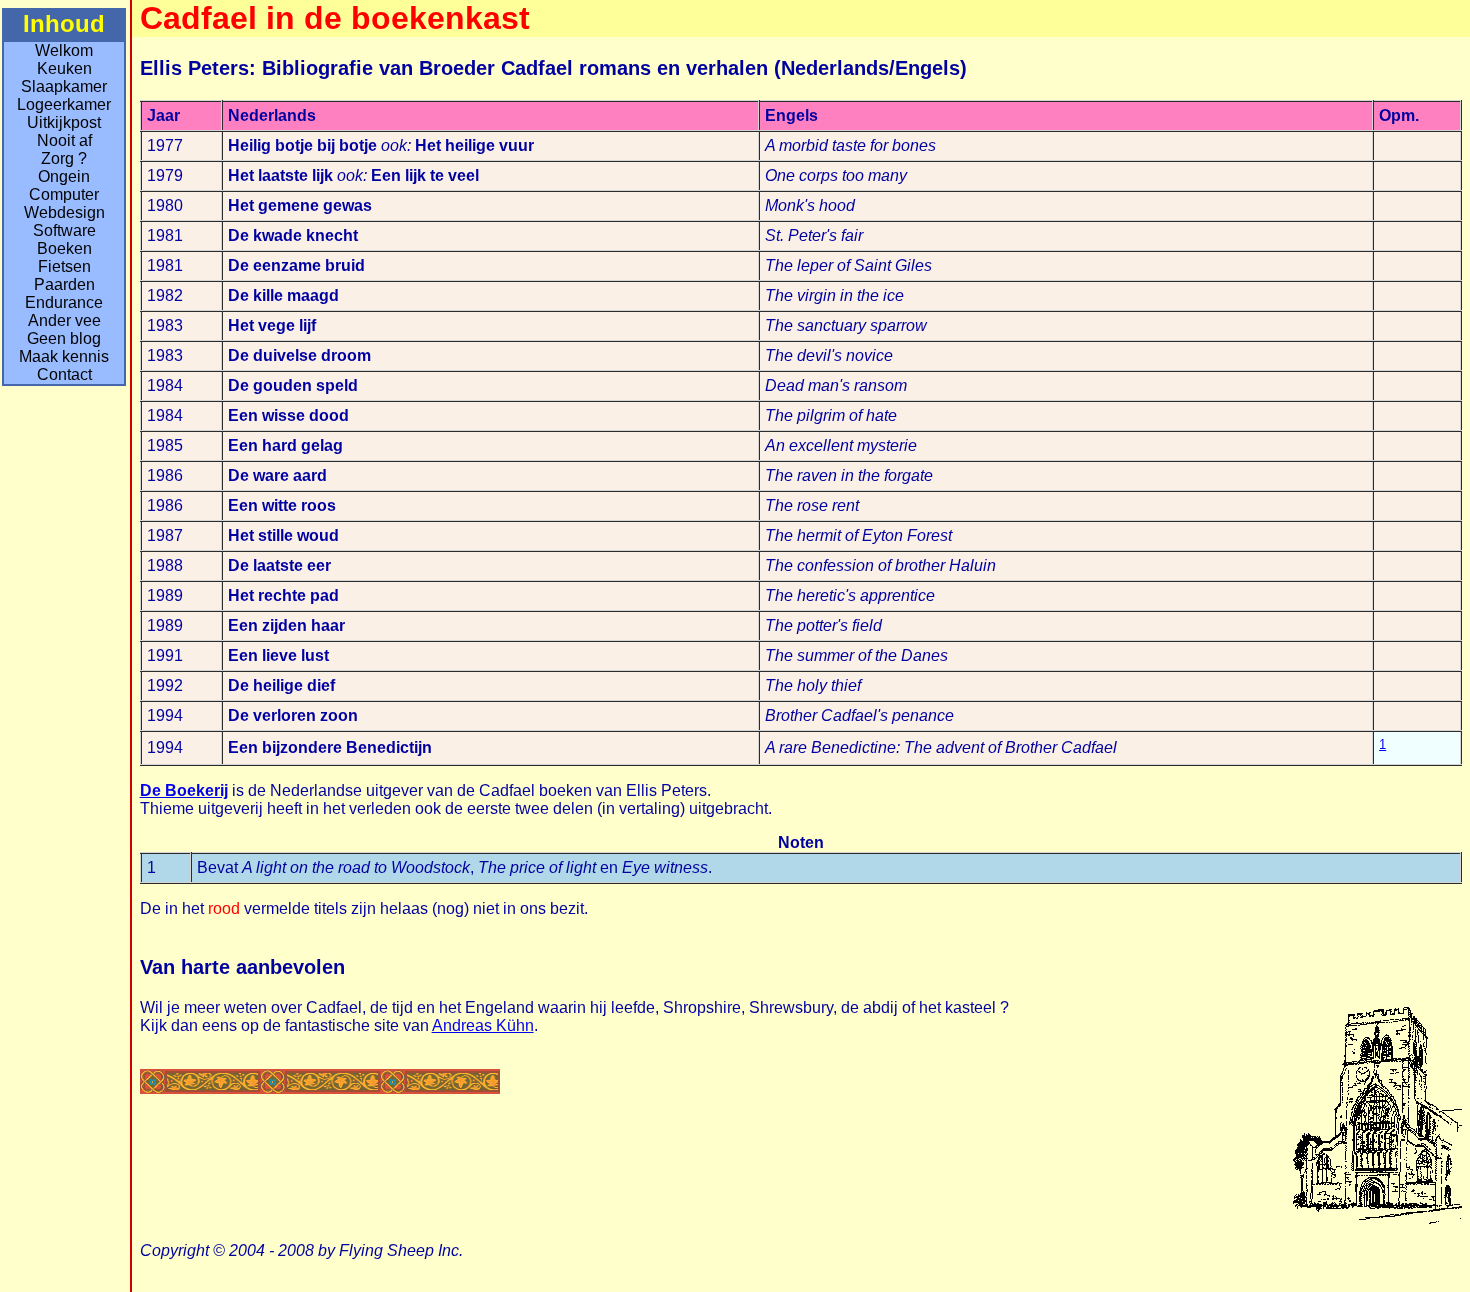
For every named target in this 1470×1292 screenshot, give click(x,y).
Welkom (64, 50)
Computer (64, 194)
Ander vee (64, 320)
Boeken (64, 248)
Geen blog (64, 338)
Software (64, 230)
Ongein (64, 176)
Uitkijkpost (64, 122)
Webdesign (64, 212)
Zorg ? (64, 158)
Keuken (64, 68)
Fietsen (64, 266)
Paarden (64, 284)
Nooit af (64, 140)
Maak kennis (64, 356)
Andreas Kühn (483, 1025)
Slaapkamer (64, 86)
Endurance (64, 302)
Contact (64, 374)
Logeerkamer (64, 104)
